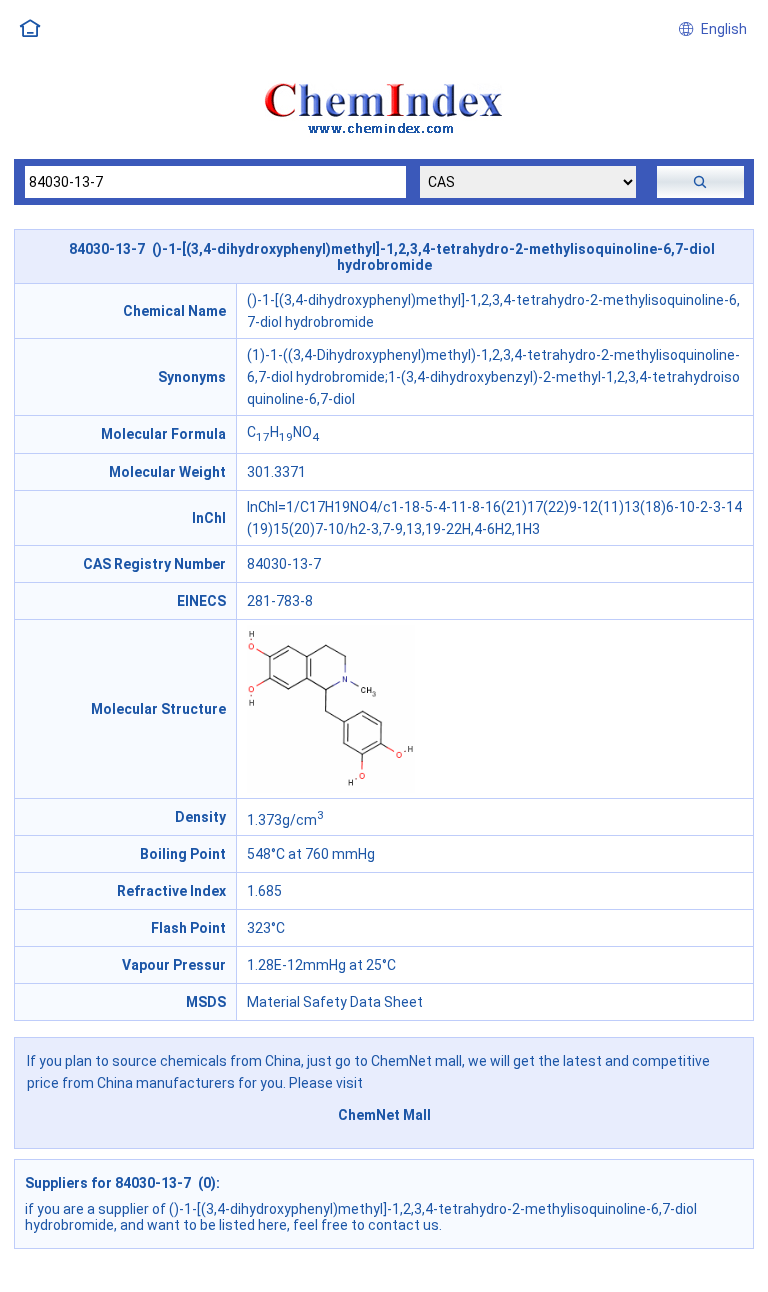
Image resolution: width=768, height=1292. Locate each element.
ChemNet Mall (384, 1115)
